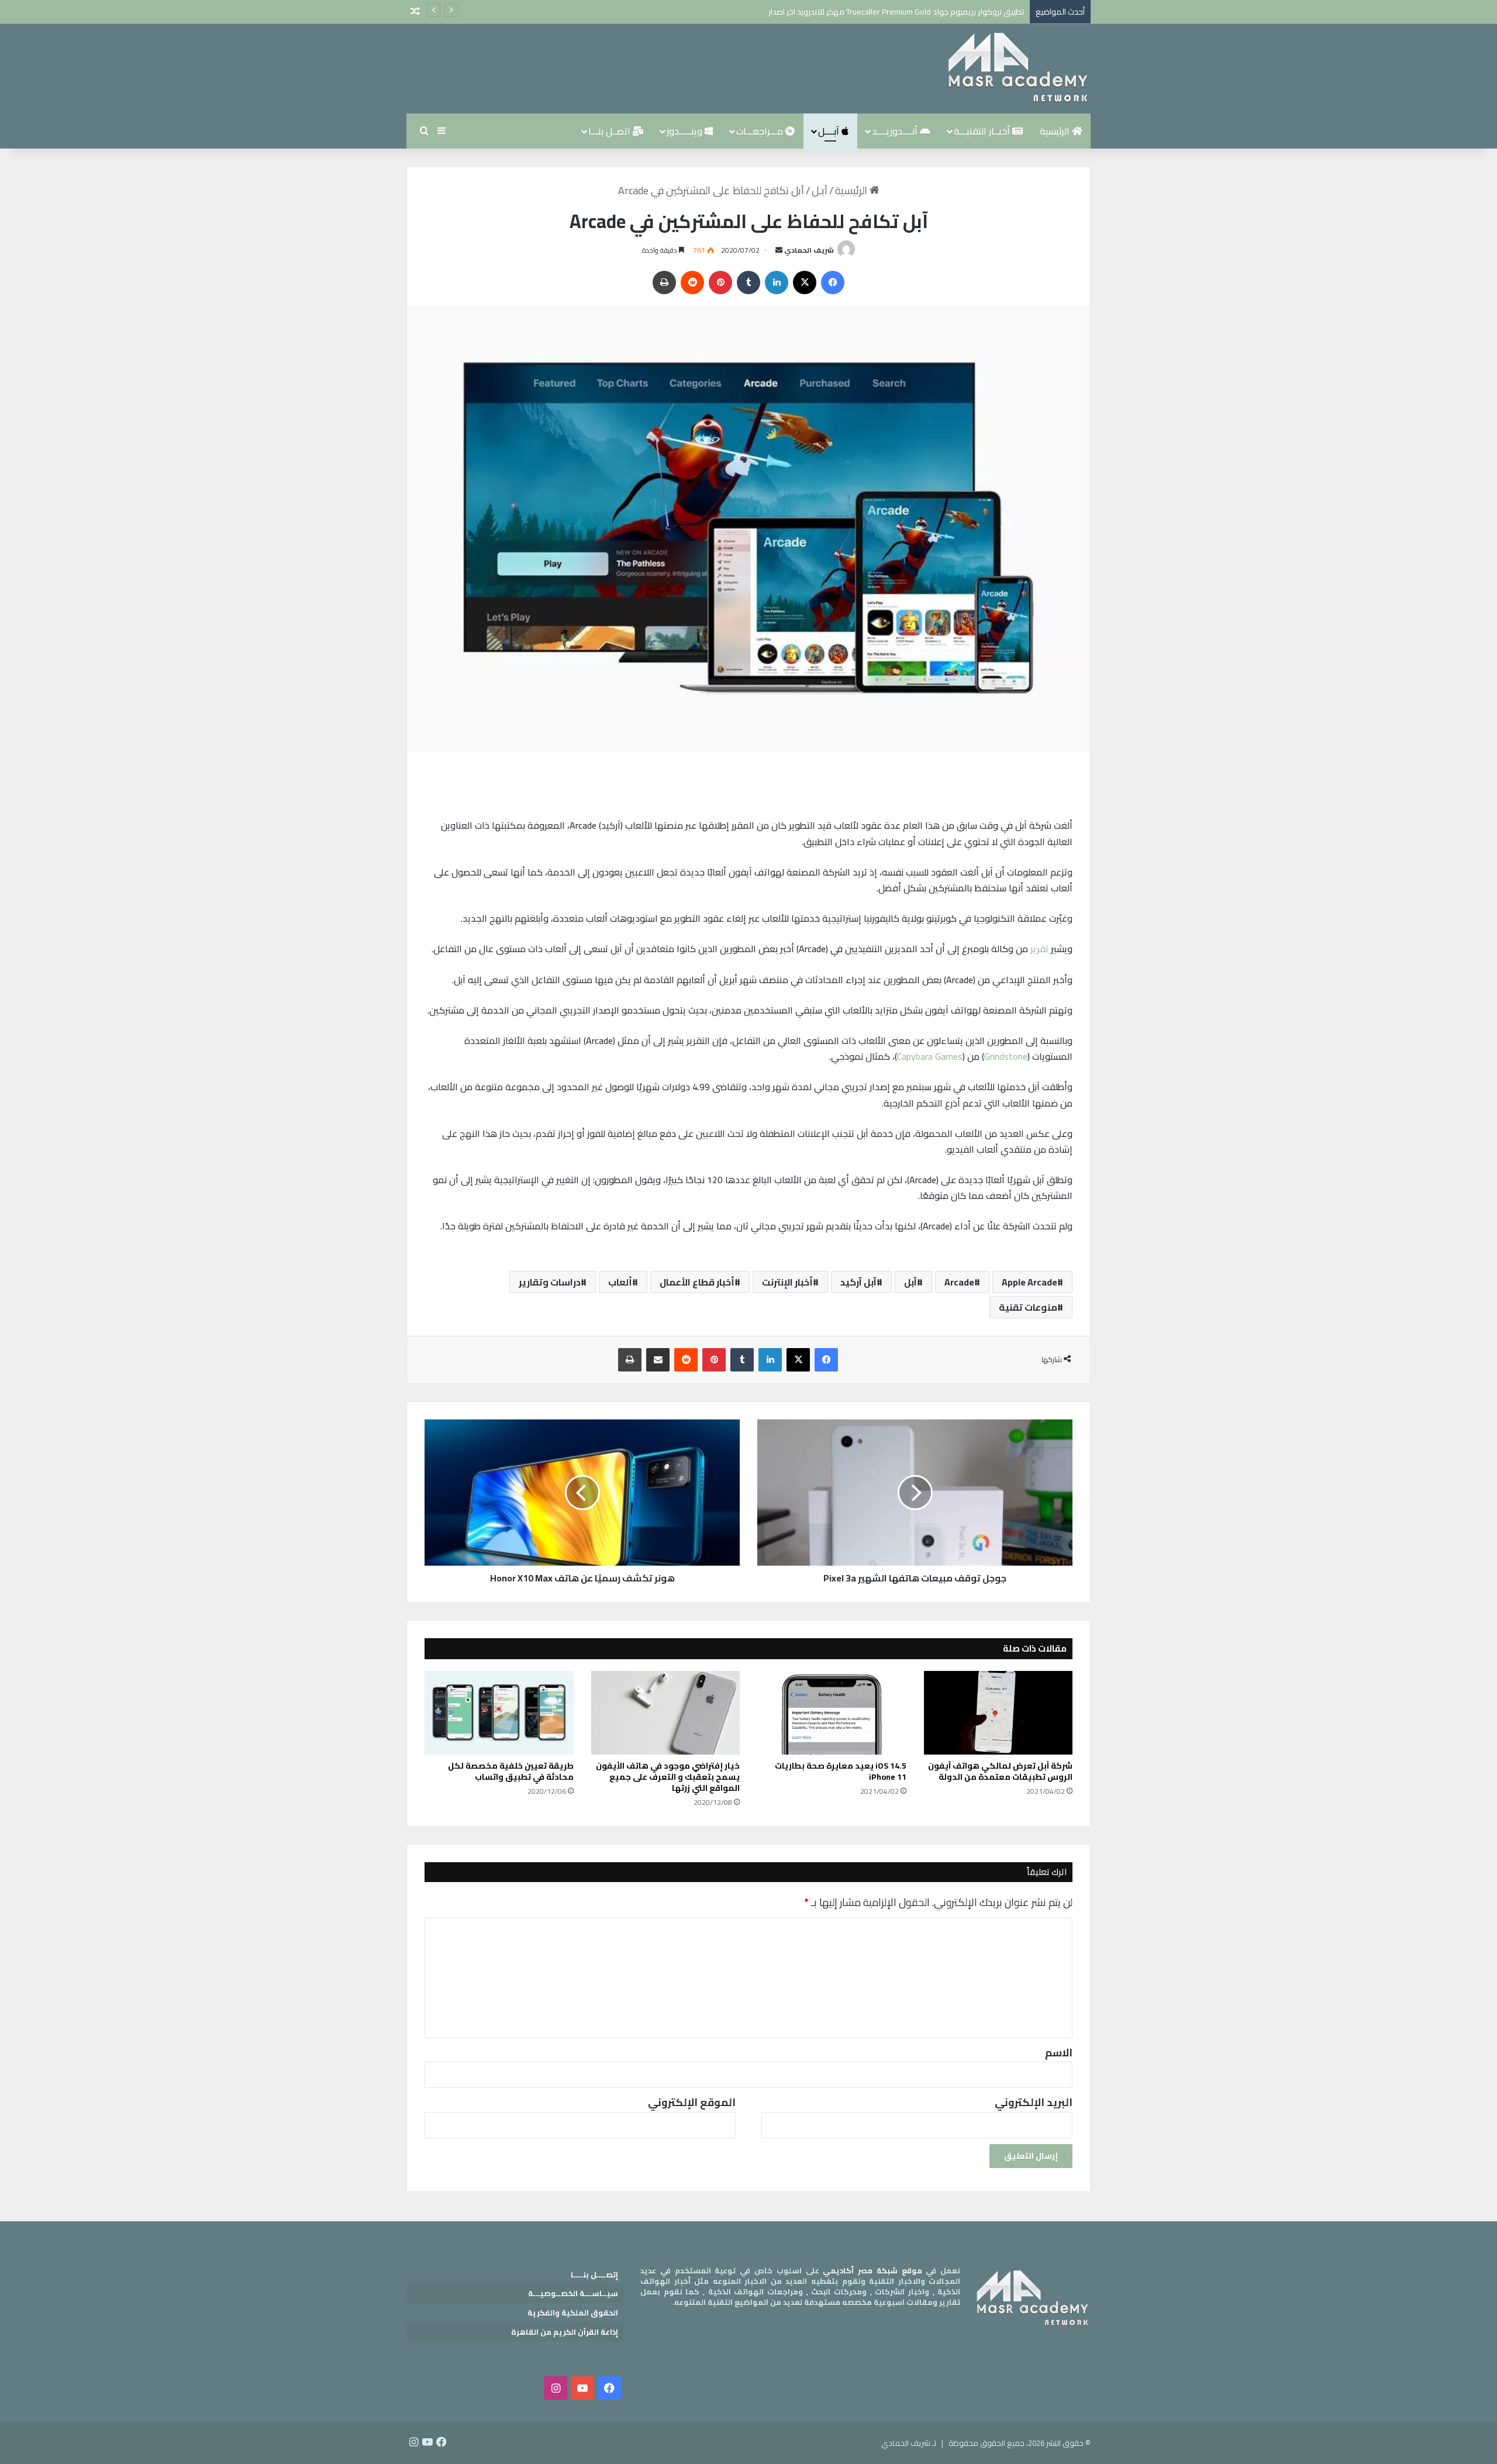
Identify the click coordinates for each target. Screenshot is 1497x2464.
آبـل (820, 190)
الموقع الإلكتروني (692, 2102)
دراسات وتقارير (550, 1282)
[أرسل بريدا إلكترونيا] (779, 250)
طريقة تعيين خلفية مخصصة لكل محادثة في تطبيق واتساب (511, 1771)
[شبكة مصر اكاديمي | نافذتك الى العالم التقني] (1017, 69)
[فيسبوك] (833, 282)
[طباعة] (664, 282)
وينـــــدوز (686, 131)
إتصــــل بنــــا (594, 2275)
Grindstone (1006, 1056)
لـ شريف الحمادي (909, 2443)
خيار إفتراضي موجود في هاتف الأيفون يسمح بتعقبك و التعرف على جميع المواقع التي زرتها (668, 1777)
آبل (910, 1282)
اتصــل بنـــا (610, 131)
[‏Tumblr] (748, 282)
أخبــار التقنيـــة (983, 131)
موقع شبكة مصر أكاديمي (872, 2270)
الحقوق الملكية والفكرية (573, 2313)
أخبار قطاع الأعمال (697, 1282)
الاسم (1059, 2053)
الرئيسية (1056, 131)
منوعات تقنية (1028, 1307)
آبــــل (830, 131)
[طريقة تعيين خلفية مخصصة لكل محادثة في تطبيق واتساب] (499, 1713)
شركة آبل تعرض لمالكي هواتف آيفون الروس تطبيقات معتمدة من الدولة (1000, 1771)
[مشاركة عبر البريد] (658, 1360)
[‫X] (805, 282)
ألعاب (620, 1282)
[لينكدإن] (777, 282)
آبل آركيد (858, 1282)
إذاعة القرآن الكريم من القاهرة (565, 2332)
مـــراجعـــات (761, 131)
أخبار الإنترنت (787, 1282)
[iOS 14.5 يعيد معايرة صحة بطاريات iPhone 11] (832, 1713)
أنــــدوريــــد (896, 131)
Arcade (959, 1282)
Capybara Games (930, 1056)
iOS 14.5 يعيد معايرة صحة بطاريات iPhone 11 (841, 1771)
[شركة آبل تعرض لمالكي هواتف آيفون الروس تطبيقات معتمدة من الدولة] (998, 1713)
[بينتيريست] (720, 282)
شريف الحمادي (809, 250)
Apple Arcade (1029, 1282)
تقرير (1039, 949)
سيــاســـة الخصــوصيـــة (573, 2293)
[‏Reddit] (692, 282)
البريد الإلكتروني (1034, 2102)
